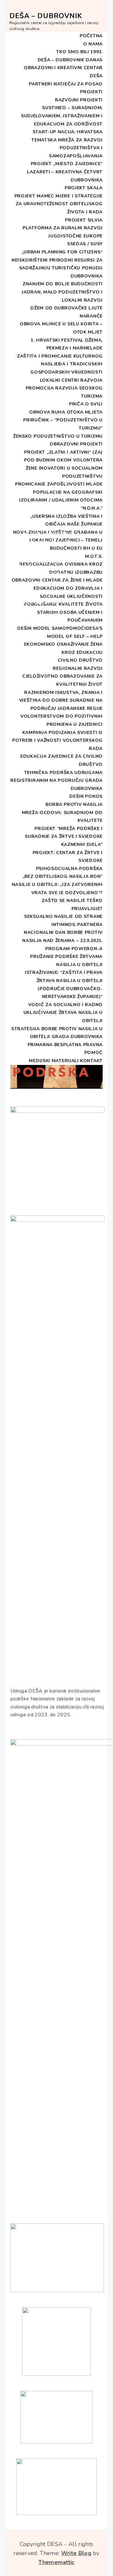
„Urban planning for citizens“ (62, 252)
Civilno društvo (80, 660)
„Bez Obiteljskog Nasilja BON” (63, 876)
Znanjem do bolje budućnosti (63, 284)
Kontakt (91, 1061)
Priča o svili (86, 404)
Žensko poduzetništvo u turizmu (58, 436)
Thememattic (56, 2562)
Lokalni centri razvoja (71, 380)
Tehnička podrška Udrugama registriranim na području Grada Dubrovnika (56, 781)
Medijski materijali (54, 1061)
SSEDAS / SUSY (85, 244)
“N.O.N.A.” (92, 508)
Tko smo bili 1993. (79, 52)
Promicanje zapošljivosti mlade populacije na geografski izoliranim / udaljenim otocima (59, 492)
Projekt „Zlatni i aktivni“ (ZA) (63, 452)
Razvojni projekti (79, 100)
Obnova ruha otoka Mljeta (66, 412)
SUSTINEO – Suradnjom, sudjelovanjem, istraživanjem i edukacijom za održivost (62, 116)
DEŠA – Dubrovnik (46, 16)
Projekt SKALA (84, 188)
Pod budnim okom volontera (64, 460)
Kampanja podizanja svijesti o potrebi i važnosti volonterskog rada (57, 741)
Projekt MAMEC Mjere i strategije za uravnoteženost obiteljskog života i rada (59, 204)
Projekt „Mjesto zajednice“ (67, 164)
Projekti (91, 92)
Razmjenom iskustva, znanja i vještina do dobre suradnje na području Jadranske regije (61, 700)
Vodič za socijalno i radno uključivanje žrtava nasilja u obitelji (63, 1013)
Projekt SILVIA (84, 220)
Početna (91, 36)
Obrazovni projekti (76, 444)
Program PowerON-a (74, 949)
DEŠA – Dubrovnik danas (70, 60)
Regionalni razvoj (78, 668)
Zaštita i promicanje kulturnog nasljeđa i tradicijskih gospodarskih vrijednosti (60, 364)
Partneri (41, 84)
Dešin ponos (86, 796)
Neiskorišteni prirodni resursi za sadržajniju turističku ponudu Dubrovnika (57, 268)
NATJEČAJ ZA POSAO (78, 84)
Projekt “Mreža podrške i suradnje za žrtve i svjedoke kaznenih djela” (64, 837)
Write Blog (76, 2553)
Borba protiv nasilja (74, 804)
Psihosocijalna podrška (69, 869)
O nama (93, 44)
